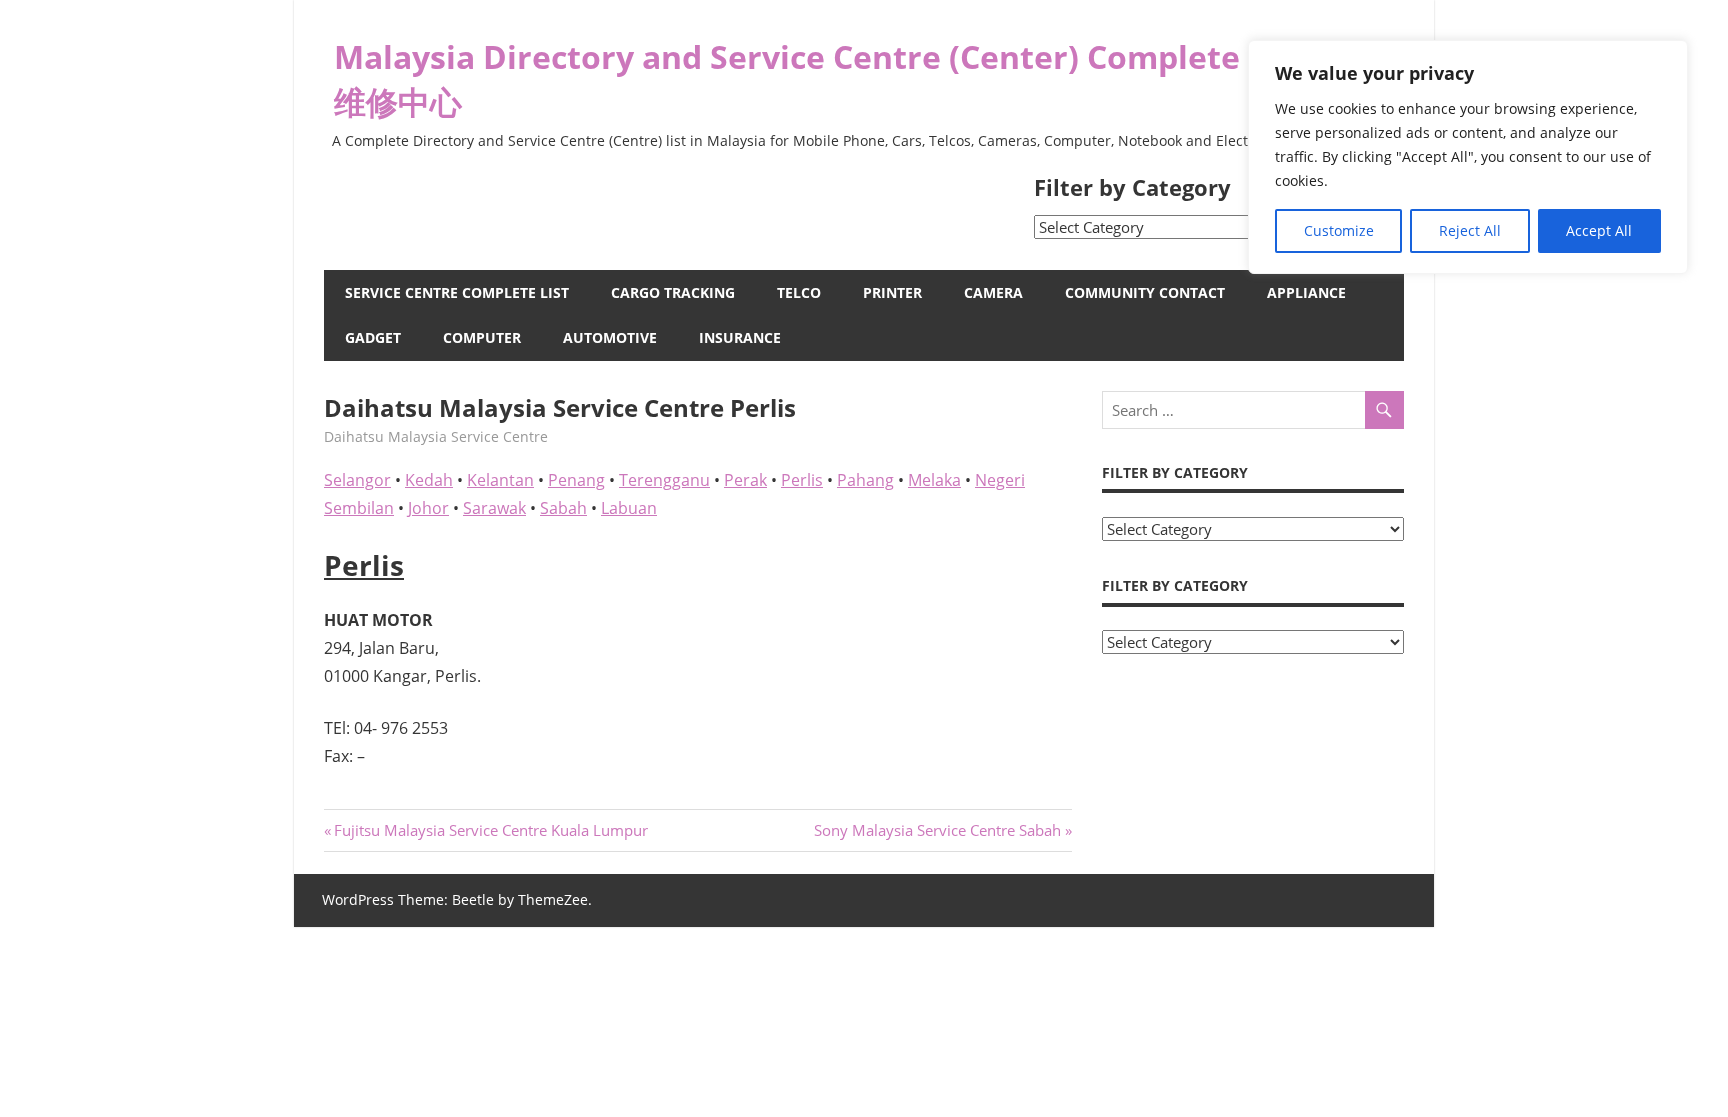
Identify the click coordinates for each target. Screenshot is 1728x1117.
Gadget (373, 337)
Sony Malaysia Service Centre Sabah (937, 830)
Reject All (1470, 230)
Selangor (357, 480)
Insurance (740, 337)
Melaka (934, 480)
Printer (892, 292)
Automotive (610, 337)
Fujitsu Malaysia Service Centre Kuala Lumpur (490, 830)
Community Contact (1145, 292)
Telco (799, 292)
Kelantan (500, 480)
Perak (745, 480)
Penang (576, 480)
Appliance (1306, 292)
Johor (428, 508)
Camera (993, 292)
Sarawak (494, 508)
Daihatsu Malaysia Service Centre (436, 436)
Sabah (563, 508)
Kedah (429, 480)
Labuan (629, 508)
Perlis (802, 480)
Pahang (865, 480)
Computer (482, 337)
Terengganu (664, 480)
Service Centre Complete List (457, 292)
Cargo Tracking (673, 292)
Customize (1339, 230)
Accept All (1599, 230)
